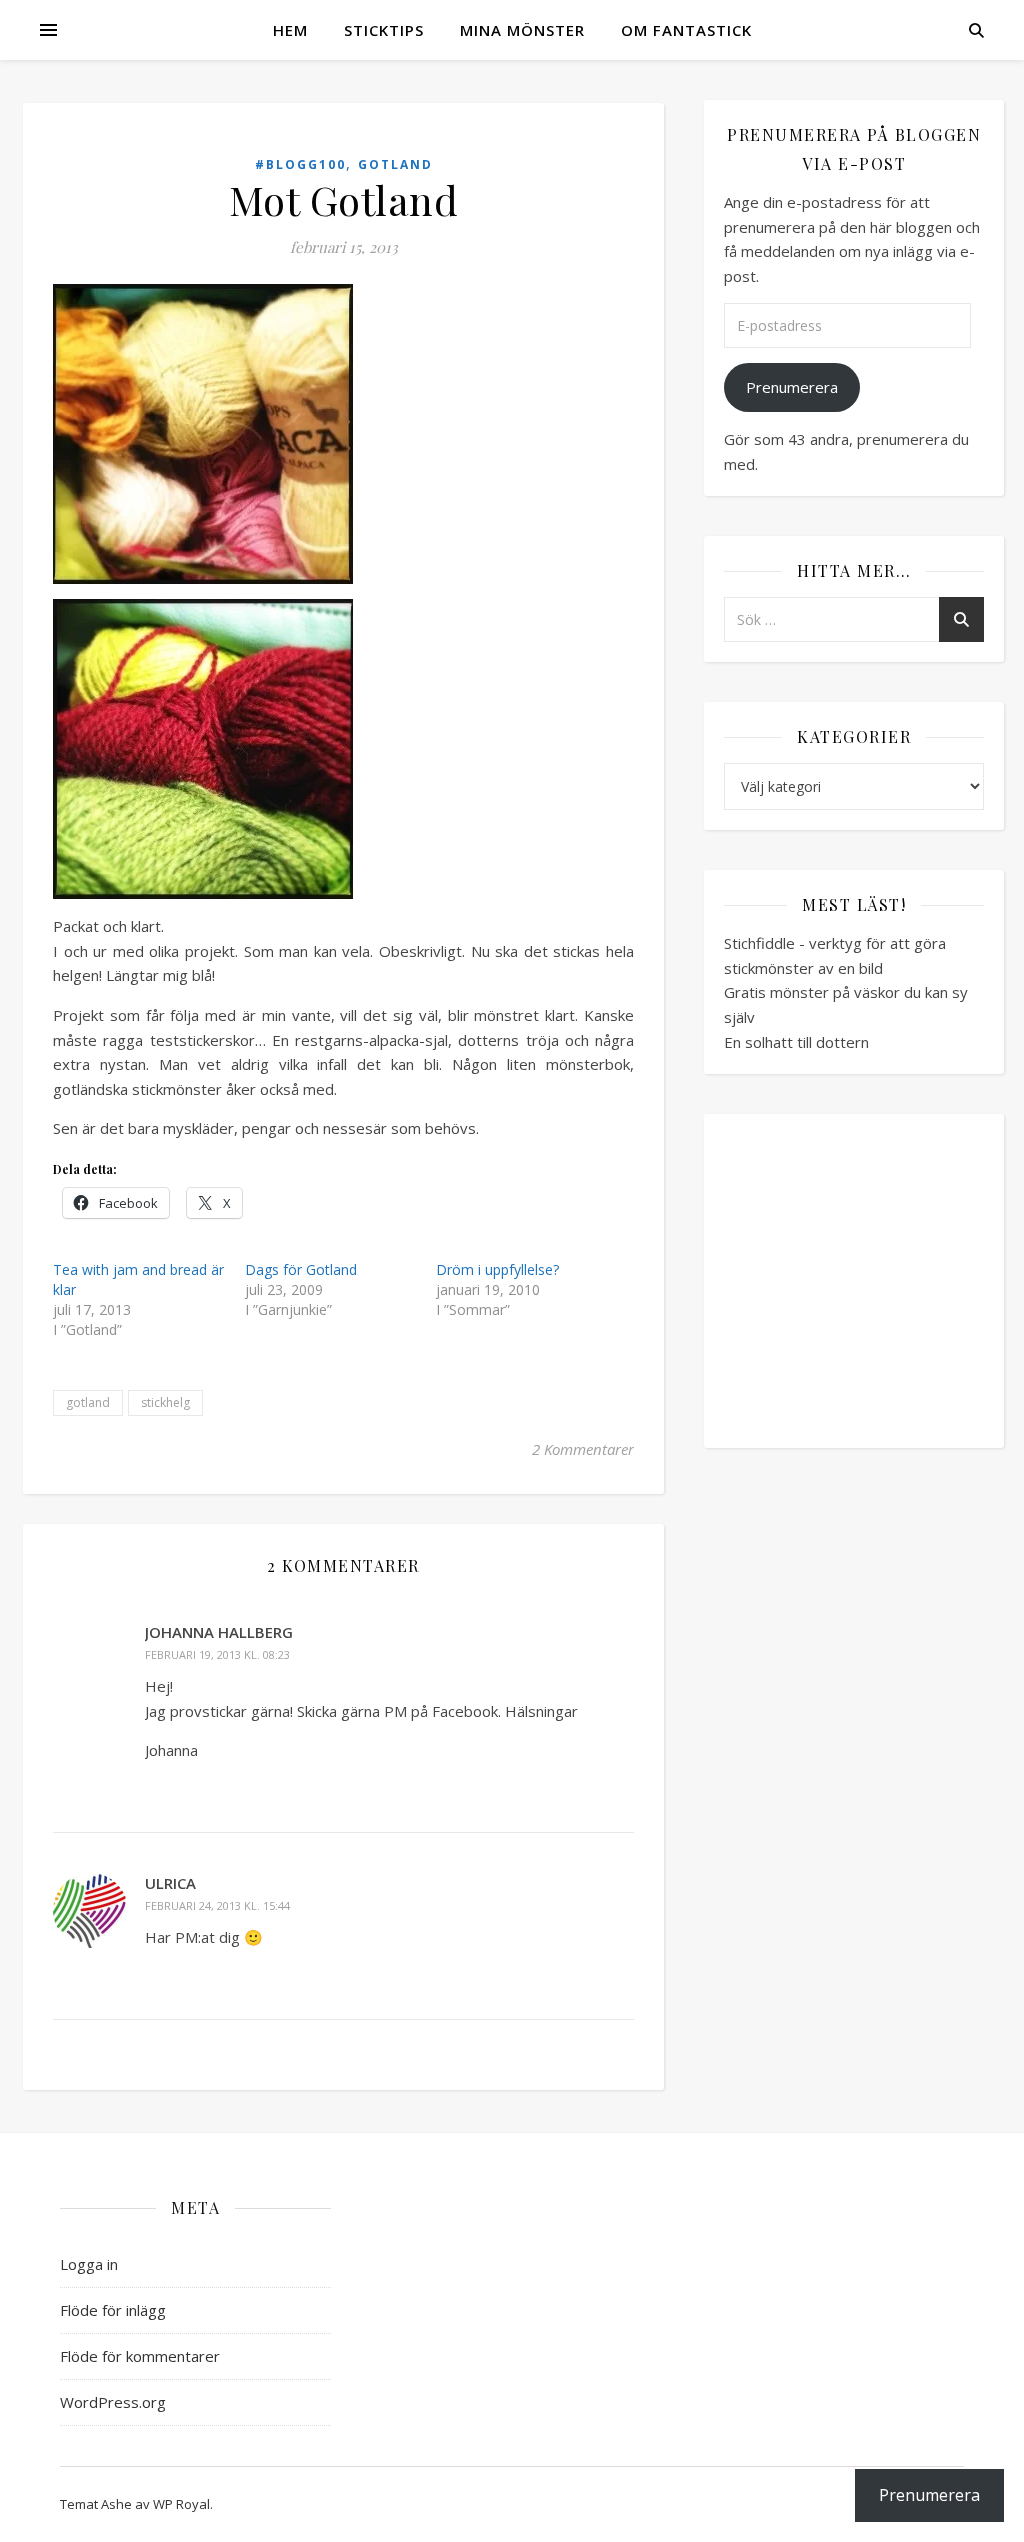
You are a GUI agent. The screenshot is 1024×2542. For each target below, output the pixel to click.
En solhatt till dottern (796, 1042)
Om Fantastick (686, 30)
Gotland (395, 164)
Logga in (89, 2264)
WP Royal (181, 2504)
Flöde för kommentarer (140, 2356)
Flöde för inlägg (113, 2310)
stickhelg (165, 1402)
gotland (88, 1402)
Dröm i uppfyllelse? (497, 1269)
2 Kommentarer (583, 1449)
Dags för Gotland (301, 1269)
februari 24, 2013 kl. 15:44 (217, 1905)
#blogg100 (300, 164)
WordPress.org (113, 2402)
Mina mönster (522, 30)
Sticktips (384, 30)
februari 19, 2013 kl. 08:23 (217, 1654)
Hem (290, 30)
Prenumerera (792, 387)
